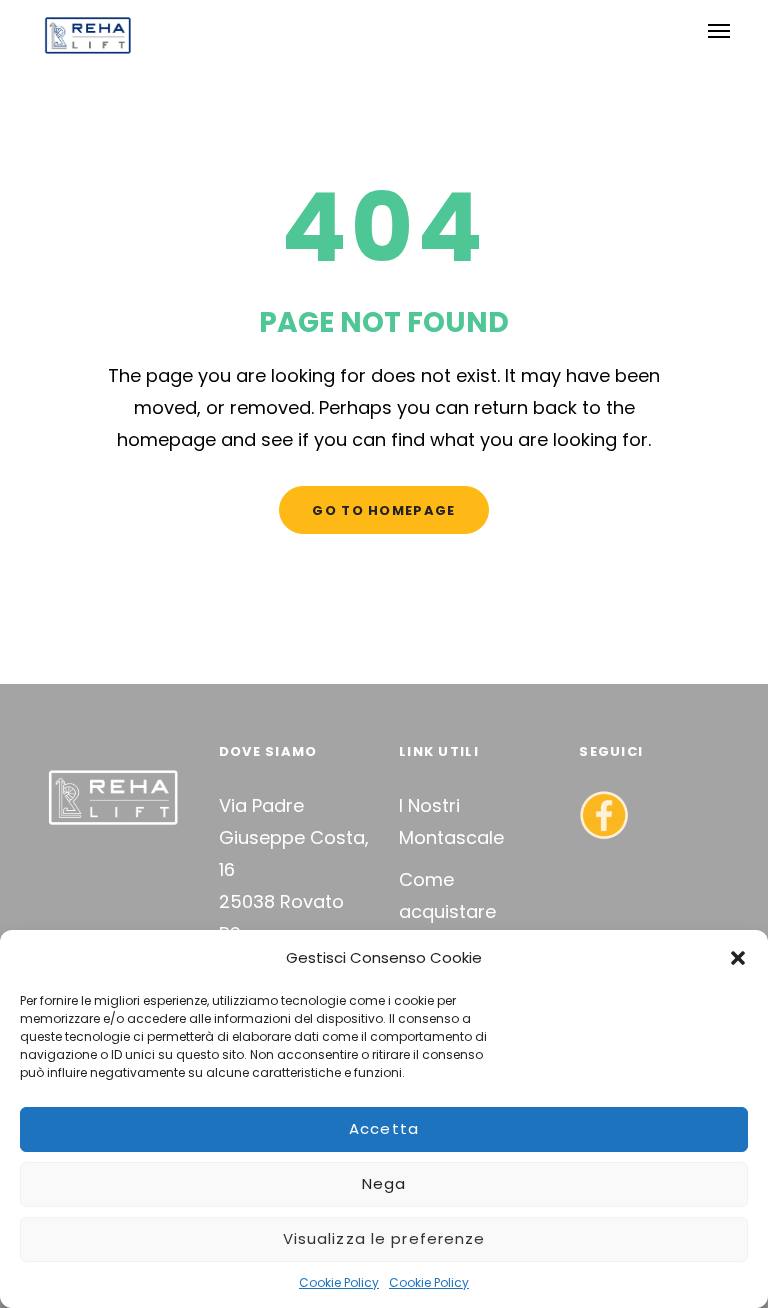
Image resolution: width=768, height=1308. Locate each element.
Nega (384, 1183)
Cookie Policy (339, 1282)
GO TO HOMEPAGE (383, 510)
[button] (738, 958)
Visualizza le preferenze (384, 1238)
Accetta (384, 1128)
